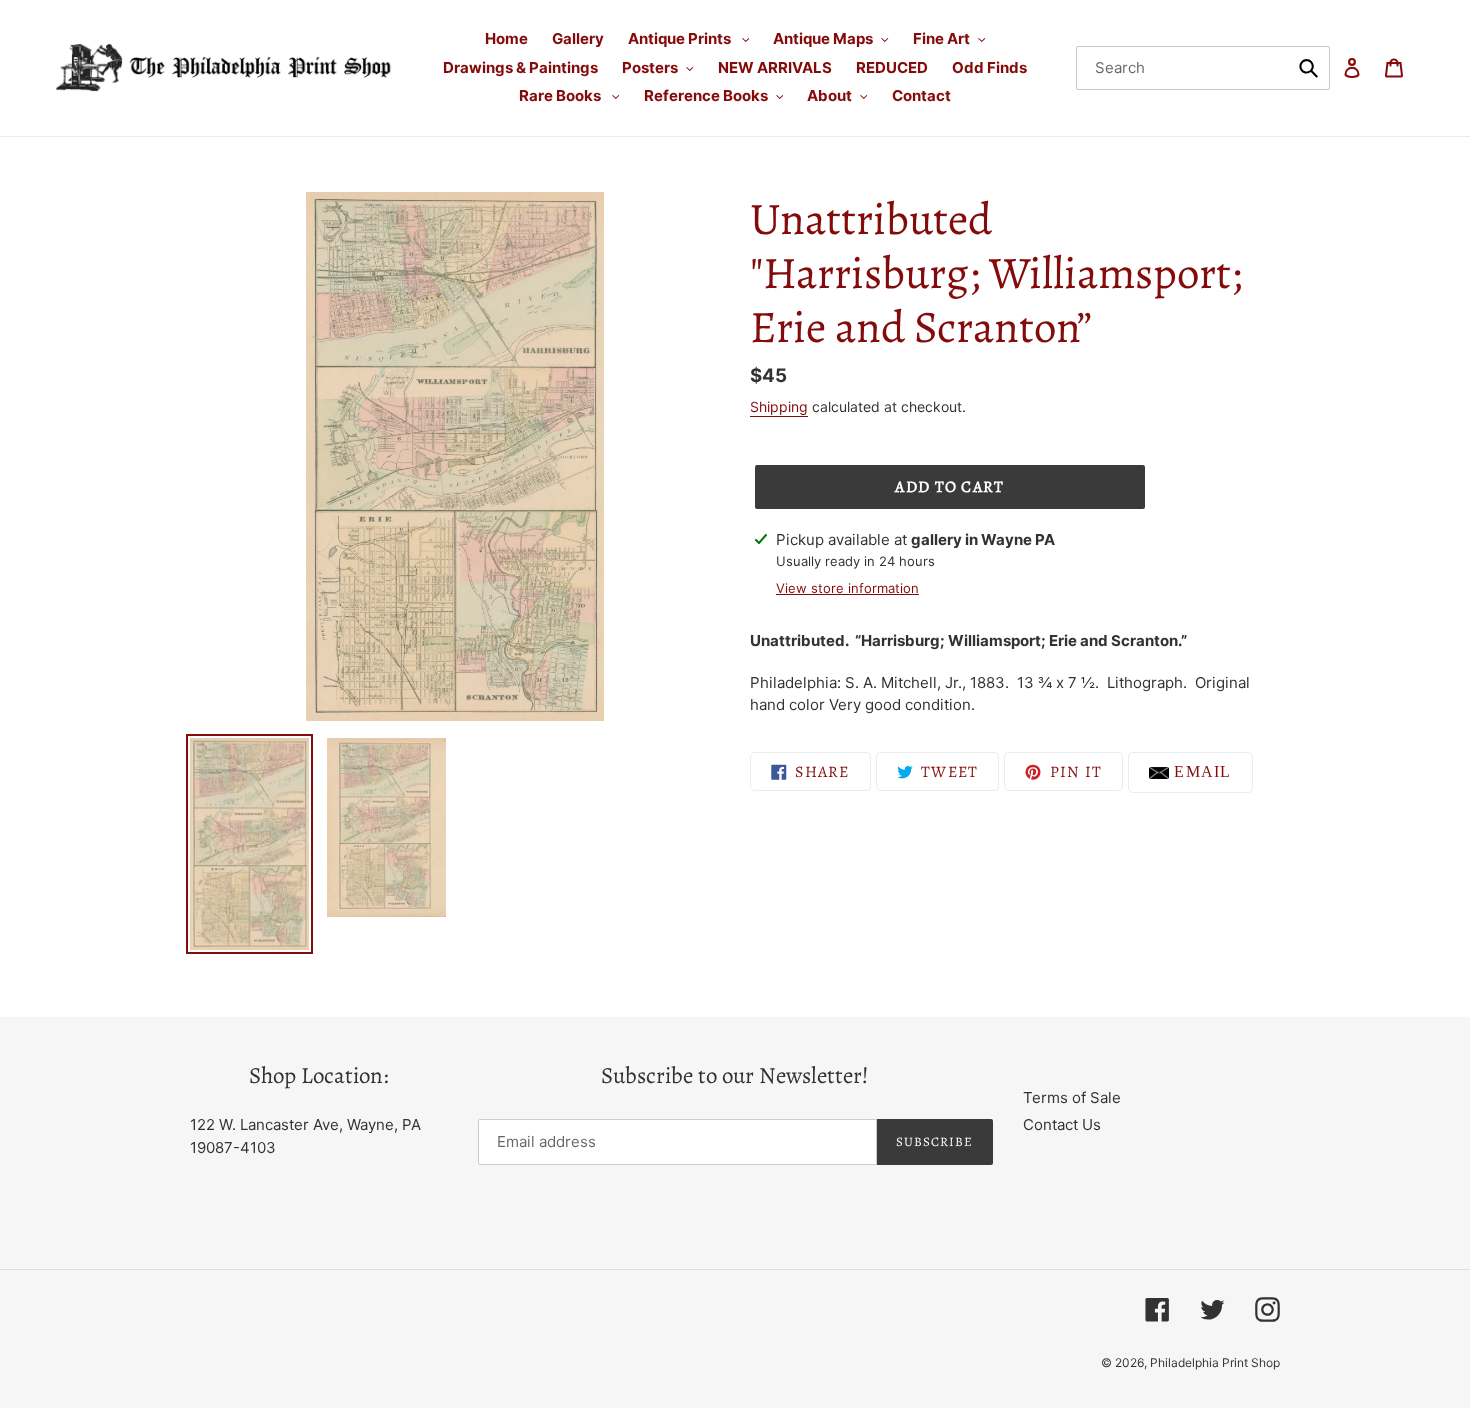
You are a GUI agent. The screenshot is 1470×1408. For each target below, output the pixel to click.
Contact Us (1062, 1124)
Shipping (779, 406)
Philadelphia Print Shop (1215, 1362)
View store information (847, 588)
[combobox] (1203, 68)
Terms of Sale (1072, 1097)
